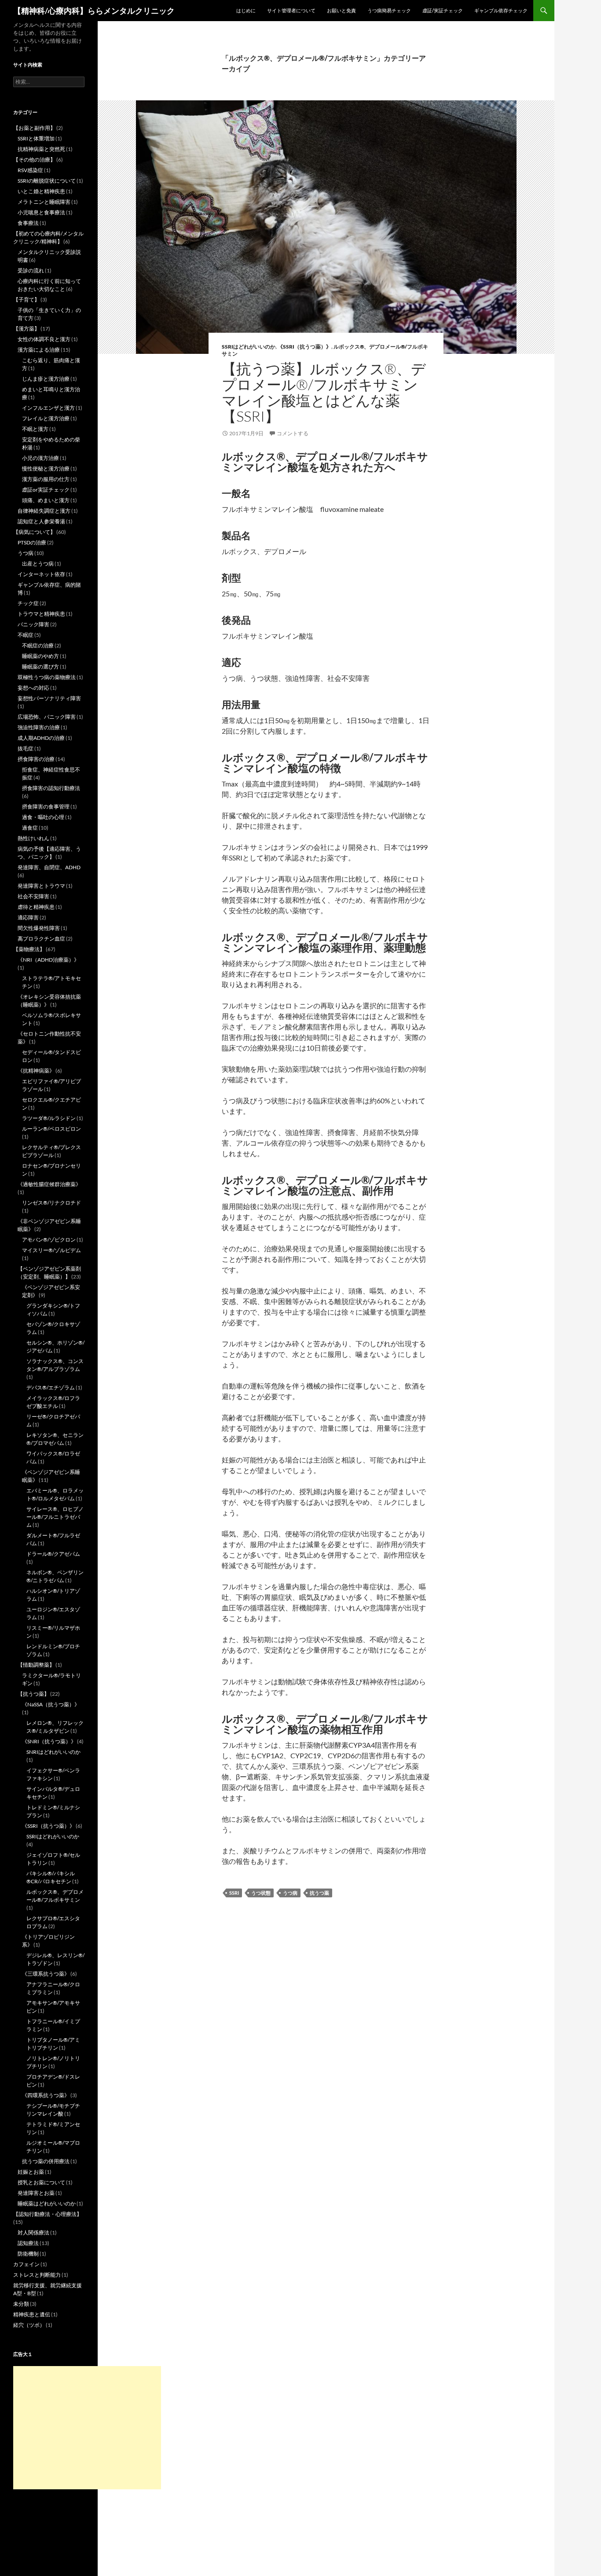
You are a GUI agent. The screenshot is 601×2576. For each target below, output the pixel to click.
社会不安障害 (33, 896)
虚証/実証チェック (443, 10)
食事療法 (28, 223)
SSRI (234, 1893)
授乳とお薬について (41, 2182)
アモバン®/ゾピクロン (49, 1240)
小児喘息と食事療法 (41, 212)
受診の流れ (31, 270)
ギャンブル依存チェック (501, 10)
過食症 (30, 828)
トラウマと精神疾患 (41, 614)
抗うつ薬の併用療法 (46, 2161)
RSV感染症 (30, 170)
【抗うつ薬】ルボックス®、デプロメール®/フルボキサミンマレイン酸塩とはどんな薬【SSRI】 (324, 392)
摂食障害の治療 (36, 759)
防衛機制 (28, 2254)
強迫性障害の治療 (39, 727)
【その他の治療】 (34, 160)
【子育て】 (26, 299)
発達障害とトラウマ (41, 886)
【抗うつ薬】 (33, 1694)
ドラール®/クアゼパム (53, 1554)
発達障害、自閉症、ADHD (49, 867)
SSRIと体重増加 (36, 138)
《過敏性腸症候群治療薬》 (49, 1184)
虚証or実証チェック (46, 490)
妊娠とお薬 (31, 2172)
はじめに (246, 10)
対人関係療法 (33, 2232)
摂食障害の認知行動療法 (51, 788)
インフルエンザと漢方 (48, 408)
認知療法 (28, 2243)
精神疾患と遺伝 (32, 2314)
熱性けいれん (33, 838)
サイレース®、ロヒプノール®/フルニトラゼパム (55, 1517)
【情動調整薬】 (36, 1665)
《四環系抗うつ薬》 (46, 2095)
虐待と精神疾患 (36, 907)
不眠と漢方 (35, 429)
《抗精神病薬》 (36, 1071)
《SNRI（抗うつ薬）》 (49, 1741)
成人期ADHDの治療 (41, 738)
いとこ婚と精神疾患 (41, 191)
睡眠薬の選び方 (40, 667)
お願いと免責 (341, 10)
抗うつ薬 (319, 1893)
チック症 (28, 603)
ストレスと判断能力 (37, 2275)
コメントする (293, 433)
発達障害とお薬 (36, 2193)
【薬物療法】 (29, 949)
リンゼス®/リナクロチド (51, 1203)
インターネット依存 (41, 574)
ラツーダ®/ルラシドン (49, 1118)
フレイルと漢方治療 (46, 418)
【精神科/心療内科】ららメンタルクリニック (94, 11)
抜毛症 (26, 748)
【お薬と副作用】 (34, 128)
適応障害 (28, 917)
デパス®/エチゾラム (51, 1387)
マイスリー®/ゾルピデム (51, 1250)
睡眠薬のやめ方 (40, 656)
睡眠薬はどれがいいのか (47, 2203)
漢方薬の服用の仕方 (46, 479)
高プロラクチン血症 (41, 939)
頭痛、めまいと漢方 (46, 500)
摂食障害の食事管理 (46, 807)
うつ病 (290, 1893)
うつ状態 (261, 1893)
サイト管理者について (291, 10)
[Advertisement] (87, 2428)
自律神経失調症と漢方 (44, 511)
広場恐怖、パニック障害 (47, 717)
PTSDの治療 (32, 542)
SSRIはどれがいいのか (249, 347)
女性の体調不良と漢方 (44, 339)
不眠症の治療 (38, 645)
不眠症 (26, 635)
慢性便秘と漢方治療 (46, 469)
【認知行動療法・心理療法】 (48, 2214)
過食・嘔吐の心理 (43, 817)
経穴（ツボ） (29, 2325)
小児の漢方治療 (40, 458)
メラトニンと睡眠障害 (44, 202)
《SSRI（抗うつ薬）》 (304, 347)
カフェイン (26, 2264)
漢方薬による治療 (39, 350)
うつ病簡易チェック (389, 10)
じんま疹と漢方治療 (46, 379)
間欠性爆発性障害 (39, 928)
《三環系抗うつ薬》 (46, 1974)
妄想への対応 (33, 688)
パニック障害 (33, 624)
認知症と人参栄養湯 (41, 521)
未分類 (21, 2304)
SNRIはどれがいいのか (53, 1752)
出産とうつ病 (38, 564)
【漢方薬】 (26, 329)
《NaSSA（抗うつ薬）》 (51, 1704)
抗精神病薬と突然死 (41, 149)
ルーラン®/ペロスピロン (51, 1129)
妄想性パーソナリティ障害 (49, 698)
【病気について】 (34, 532)
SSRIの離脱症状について (47, 181)
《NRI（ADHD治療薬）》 (48, 960)
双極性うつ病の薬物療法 (47, 677)
